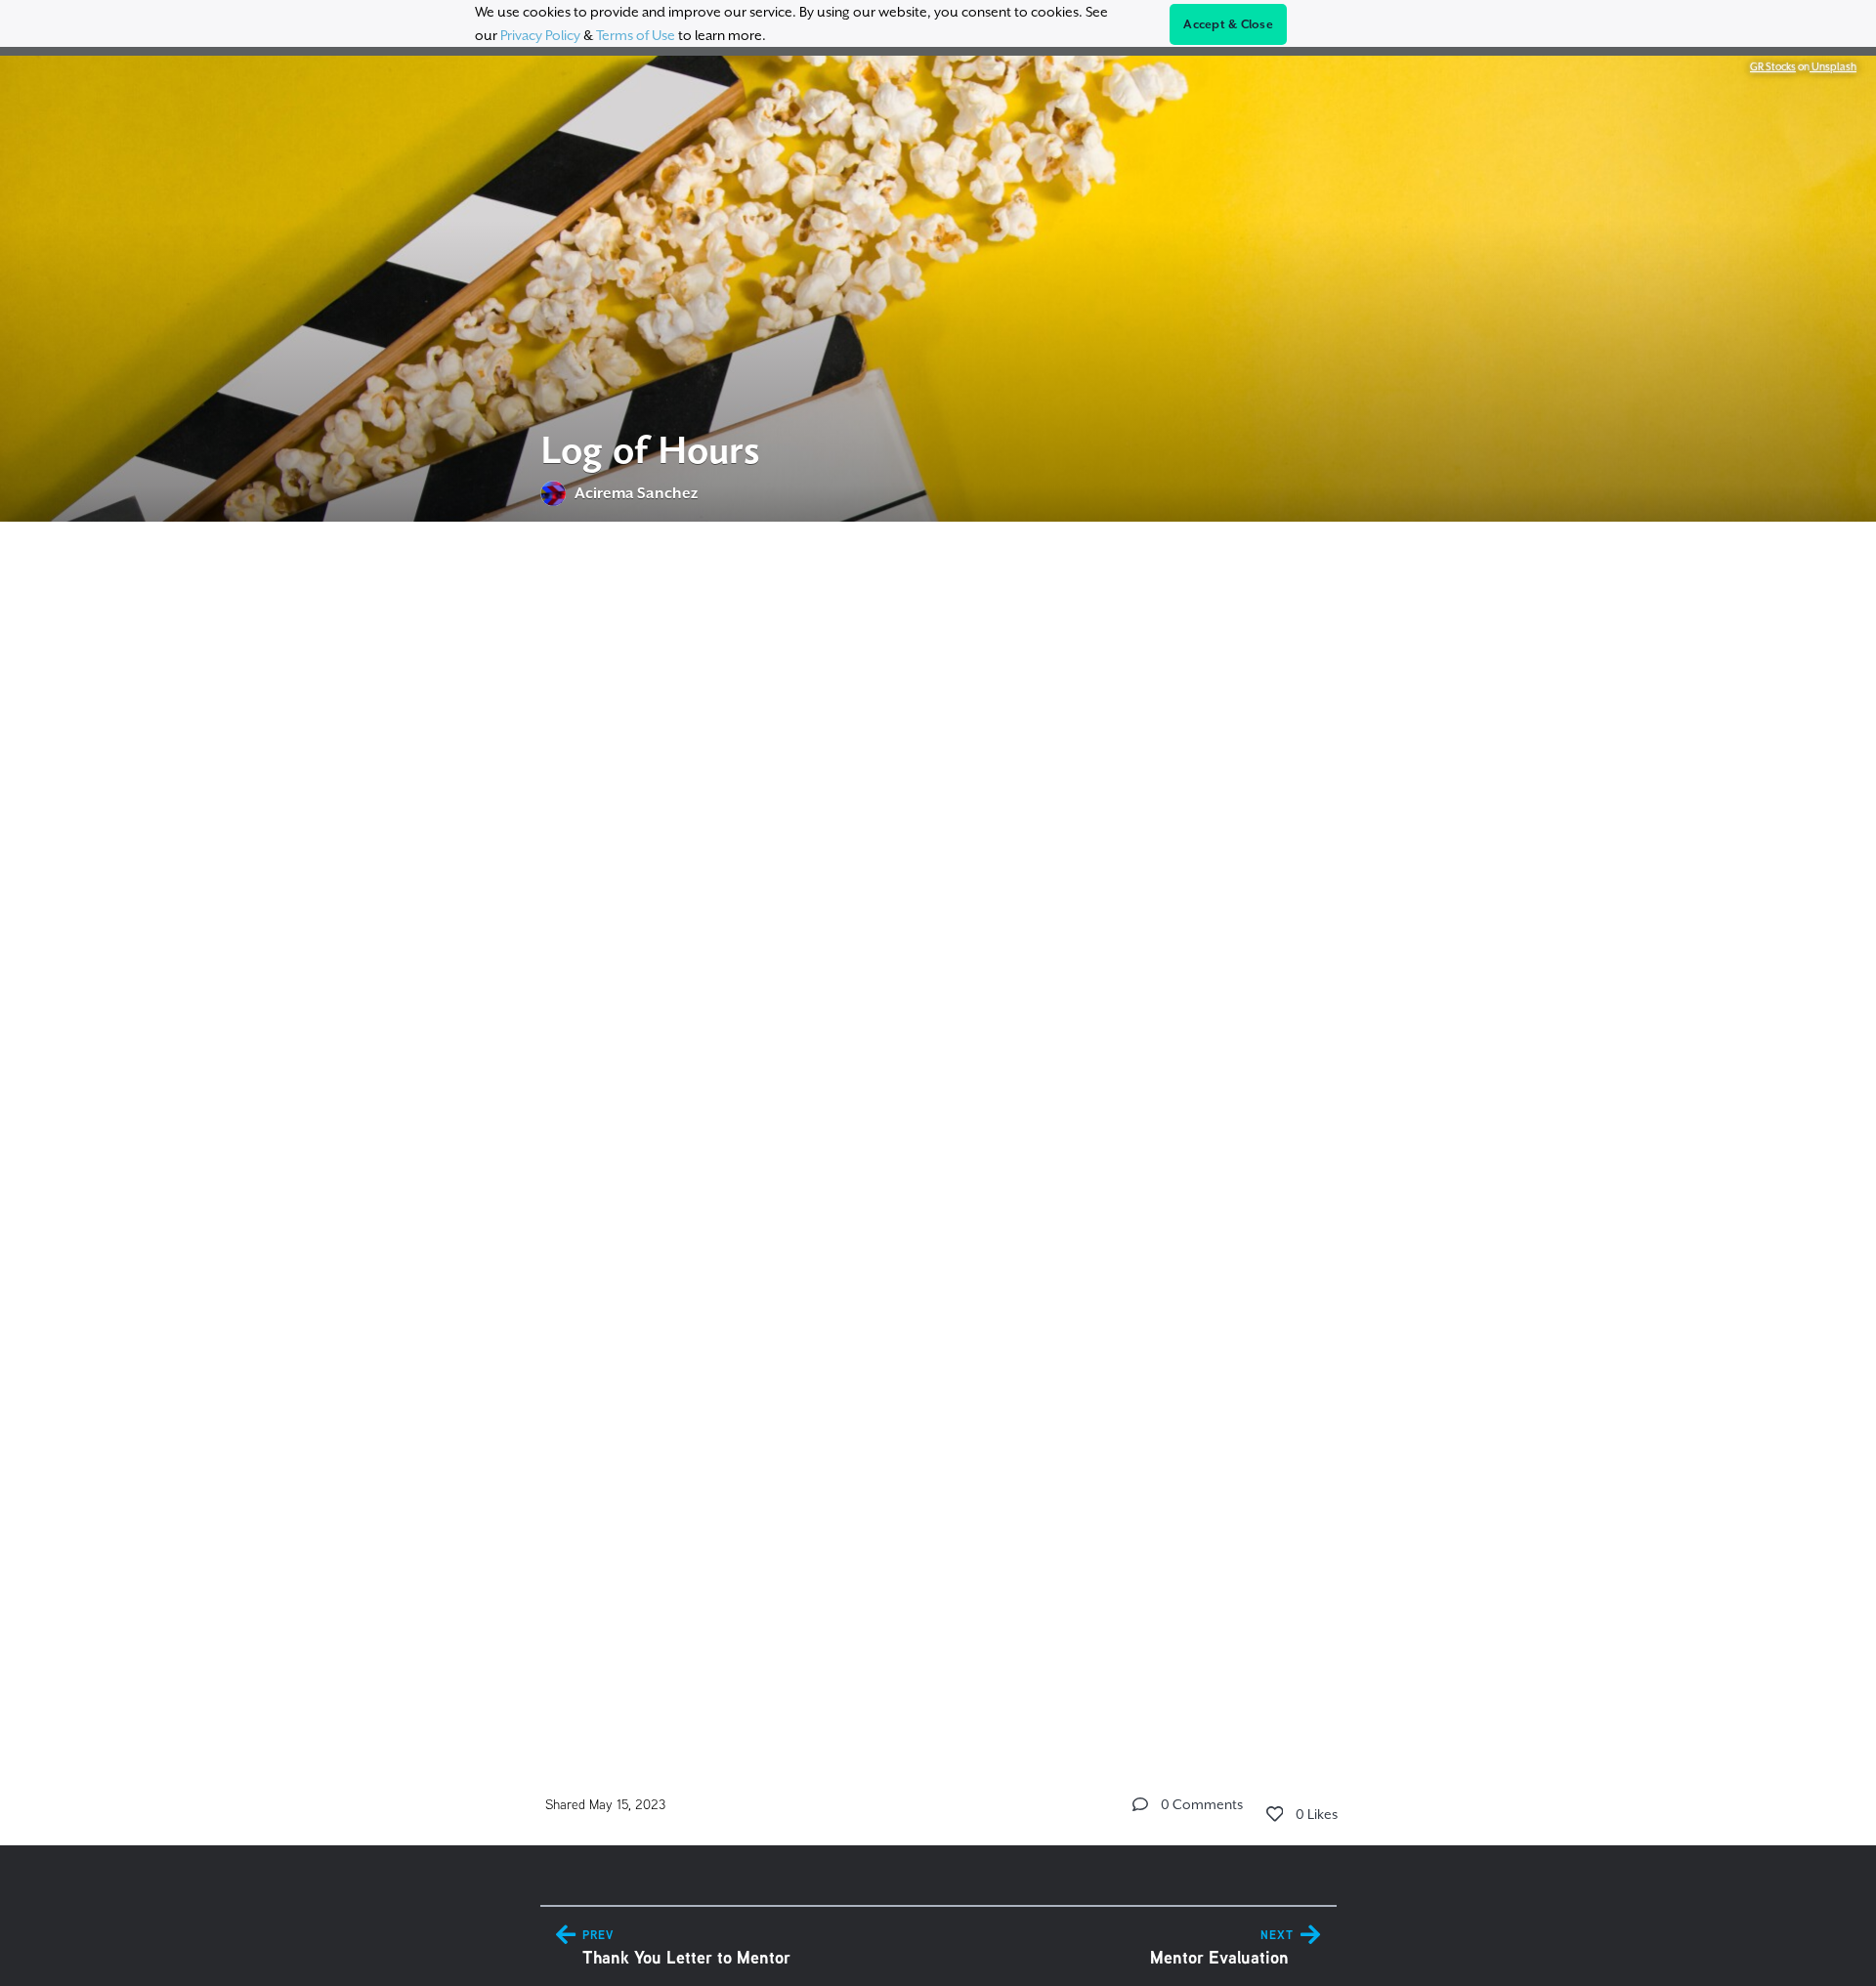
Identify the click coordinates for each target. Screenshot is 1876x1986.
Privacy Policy (540, 35)
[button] (1140, 1804)
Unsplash (1833, 66)
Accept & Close (1228, 24)
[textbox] (938, 1128)
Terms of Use (636, 35)
